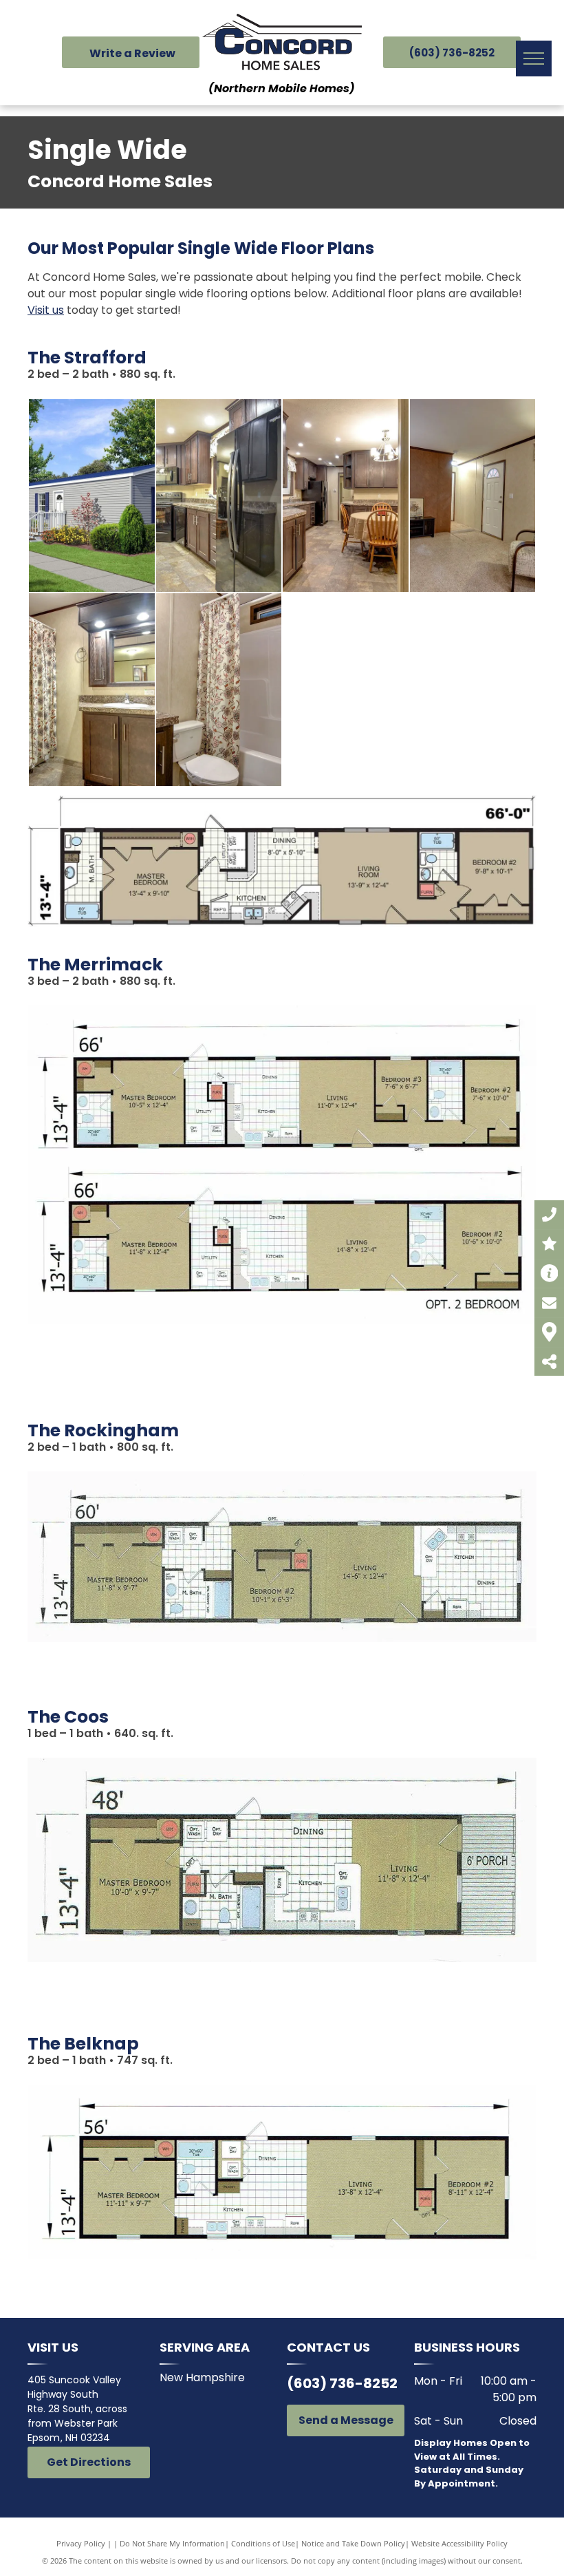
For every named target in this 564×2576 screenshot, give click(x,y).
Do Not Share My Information (172, 2543)
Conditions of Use (263, 2543)
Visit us (46, 310)
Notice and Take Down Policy (353, 2543)
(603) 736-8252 (342, 2383)
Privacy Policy (81, 2543)
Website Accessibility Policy (459, 2543)
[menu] (534, 58)
